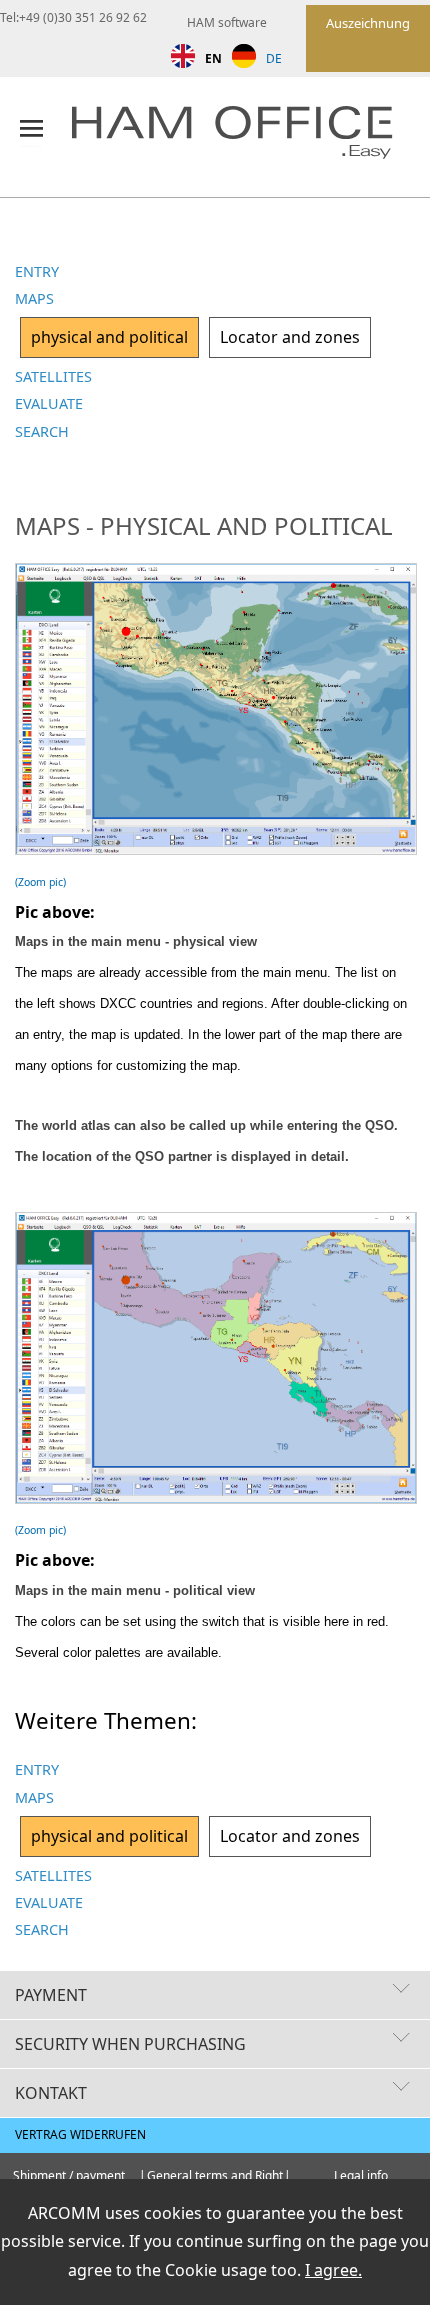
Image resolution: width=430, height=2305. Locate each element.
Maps (34, 298)
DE (274, 58)
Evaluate (49, 403)
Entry (37, 271)
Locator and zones (290, 337)
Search (42, 431)
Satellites (53, 376)
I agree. (333, 2270)
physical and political (109, 337)
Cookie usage (216, 2270)
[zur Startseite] (250, 136)
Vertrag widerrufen (80, 2134)
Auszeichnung (368, 23)
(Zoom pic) (40, 882)
